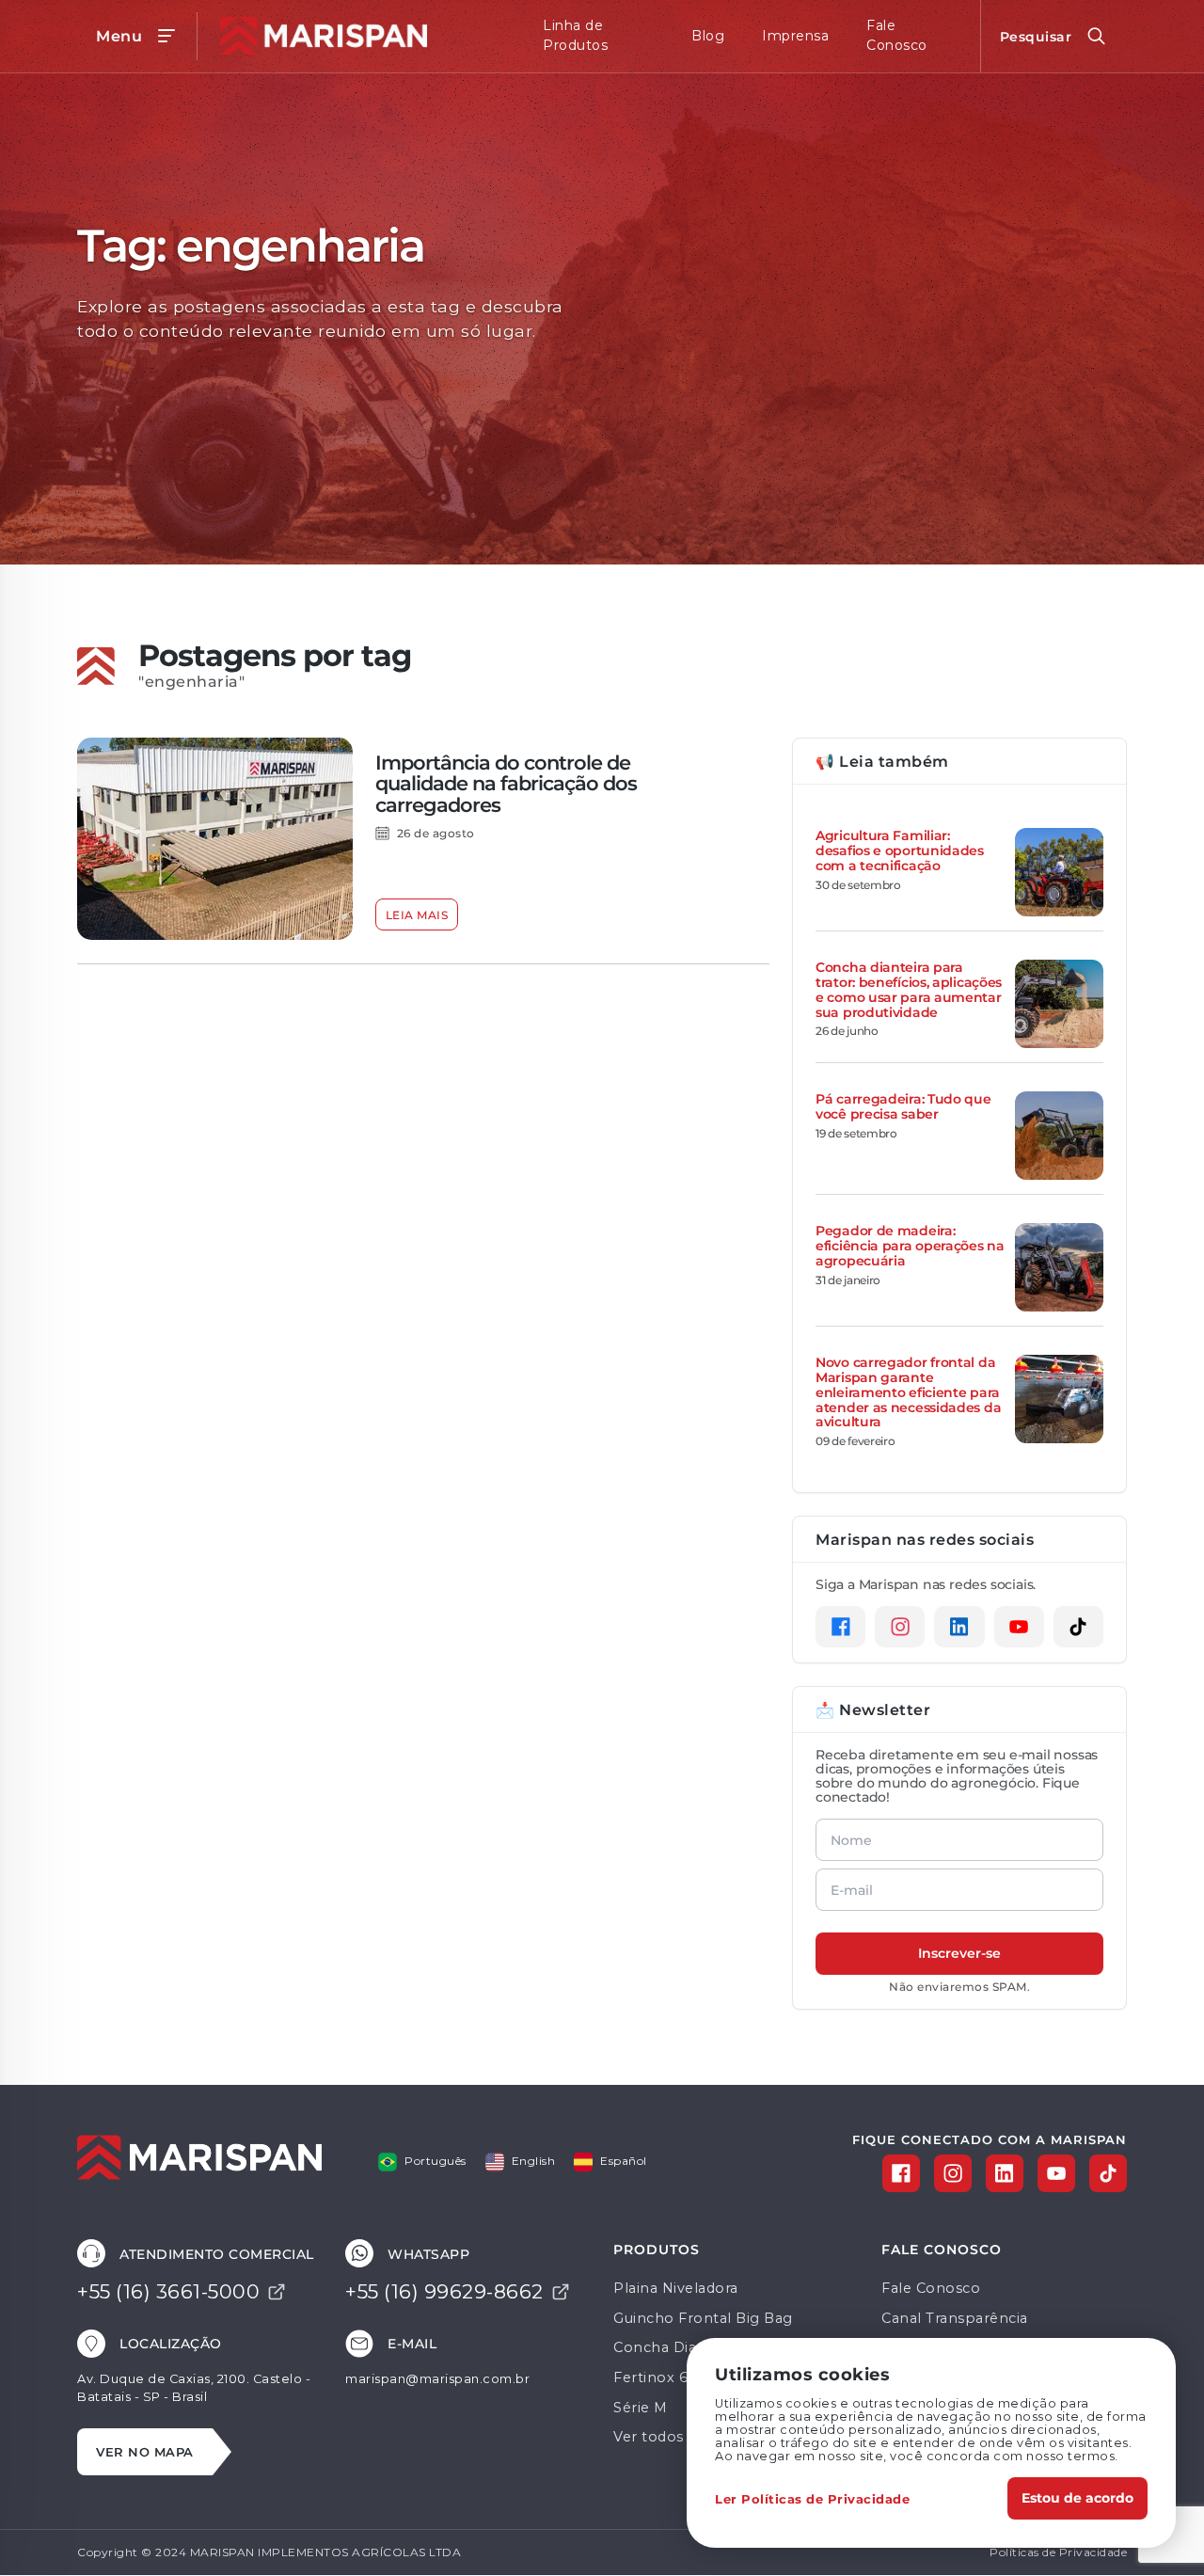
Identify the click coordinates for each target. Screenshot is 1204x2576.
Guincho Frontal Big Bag (703, 2318)
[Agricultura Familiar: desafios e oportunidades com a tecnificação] (1059, 872)
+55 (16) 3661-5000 (168, 2291)
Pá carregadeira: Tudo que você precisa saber (903, 1106)
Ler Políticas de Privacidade (812, 2498)
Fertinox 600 (660, 2377)
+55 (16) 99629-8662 (444, 2291)
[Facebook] (840, 1627)
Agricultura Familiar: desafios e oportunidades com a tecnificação (900, 850)
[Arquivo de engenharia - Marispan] (319, 36)
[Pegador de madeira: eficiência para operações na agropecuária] (1059, 1267)
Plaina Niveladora (676, 2288)
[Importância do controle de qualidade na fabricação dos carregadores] (215, 839)
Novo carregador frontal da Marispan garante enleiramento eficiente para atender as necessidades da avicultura (908, 1391)
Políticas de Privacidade (1058, 2552)
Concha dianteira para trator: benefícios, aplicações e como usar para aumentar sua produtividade (909, 989)
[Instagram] (900, 1627)
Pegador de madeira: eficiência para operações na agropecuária (910, 1245)
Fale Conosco (931, 2288)
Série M (641, 2408)
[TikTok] (1078, 1627)
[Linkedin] (959, 1627)
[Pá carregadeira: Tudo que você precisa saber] (1059, 1136)
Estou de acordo (1077, 2497)
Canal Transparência (955, 2318)
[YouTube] (1019, 1627)
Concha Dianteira (675, 2347)
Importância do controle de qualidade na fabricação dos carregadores (506, 783)
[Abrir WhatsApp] (1157, 2528)
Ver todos (649, 2437)
